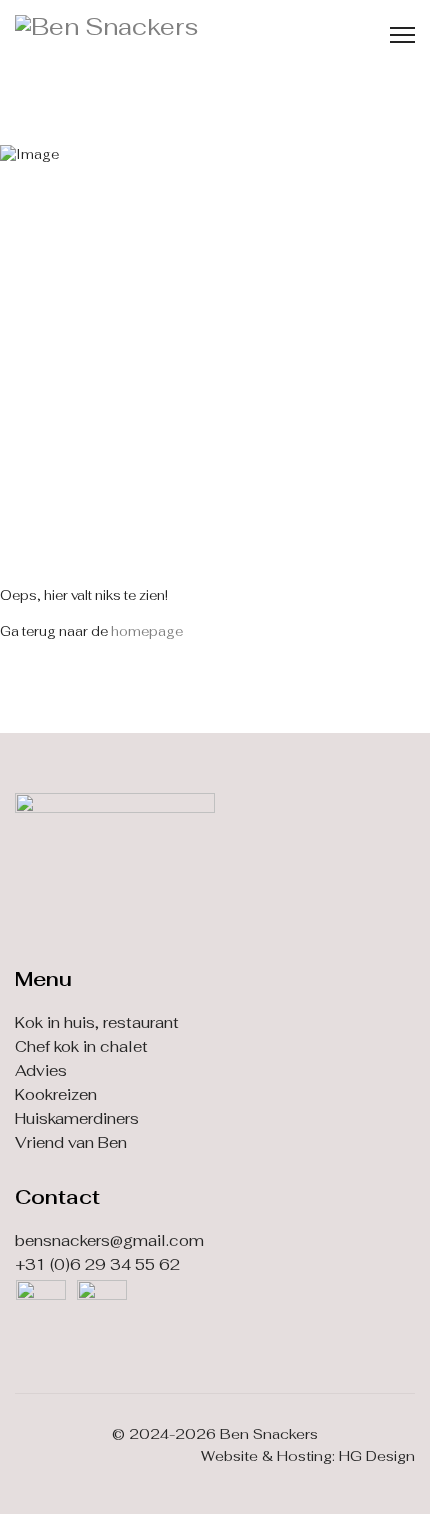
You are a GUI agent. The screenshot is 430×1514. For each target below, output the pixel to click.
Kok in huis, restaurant (97, 1022)
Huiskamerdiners (77, 1118)
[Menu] (402, 35)
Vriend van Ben (71, 1142)
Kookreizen (56, 1094)
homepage (147, 631)
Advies (41, 1070)
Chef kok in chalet (81, 1046)
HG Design (377, 1456)
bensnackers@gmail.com (109, 1240)
